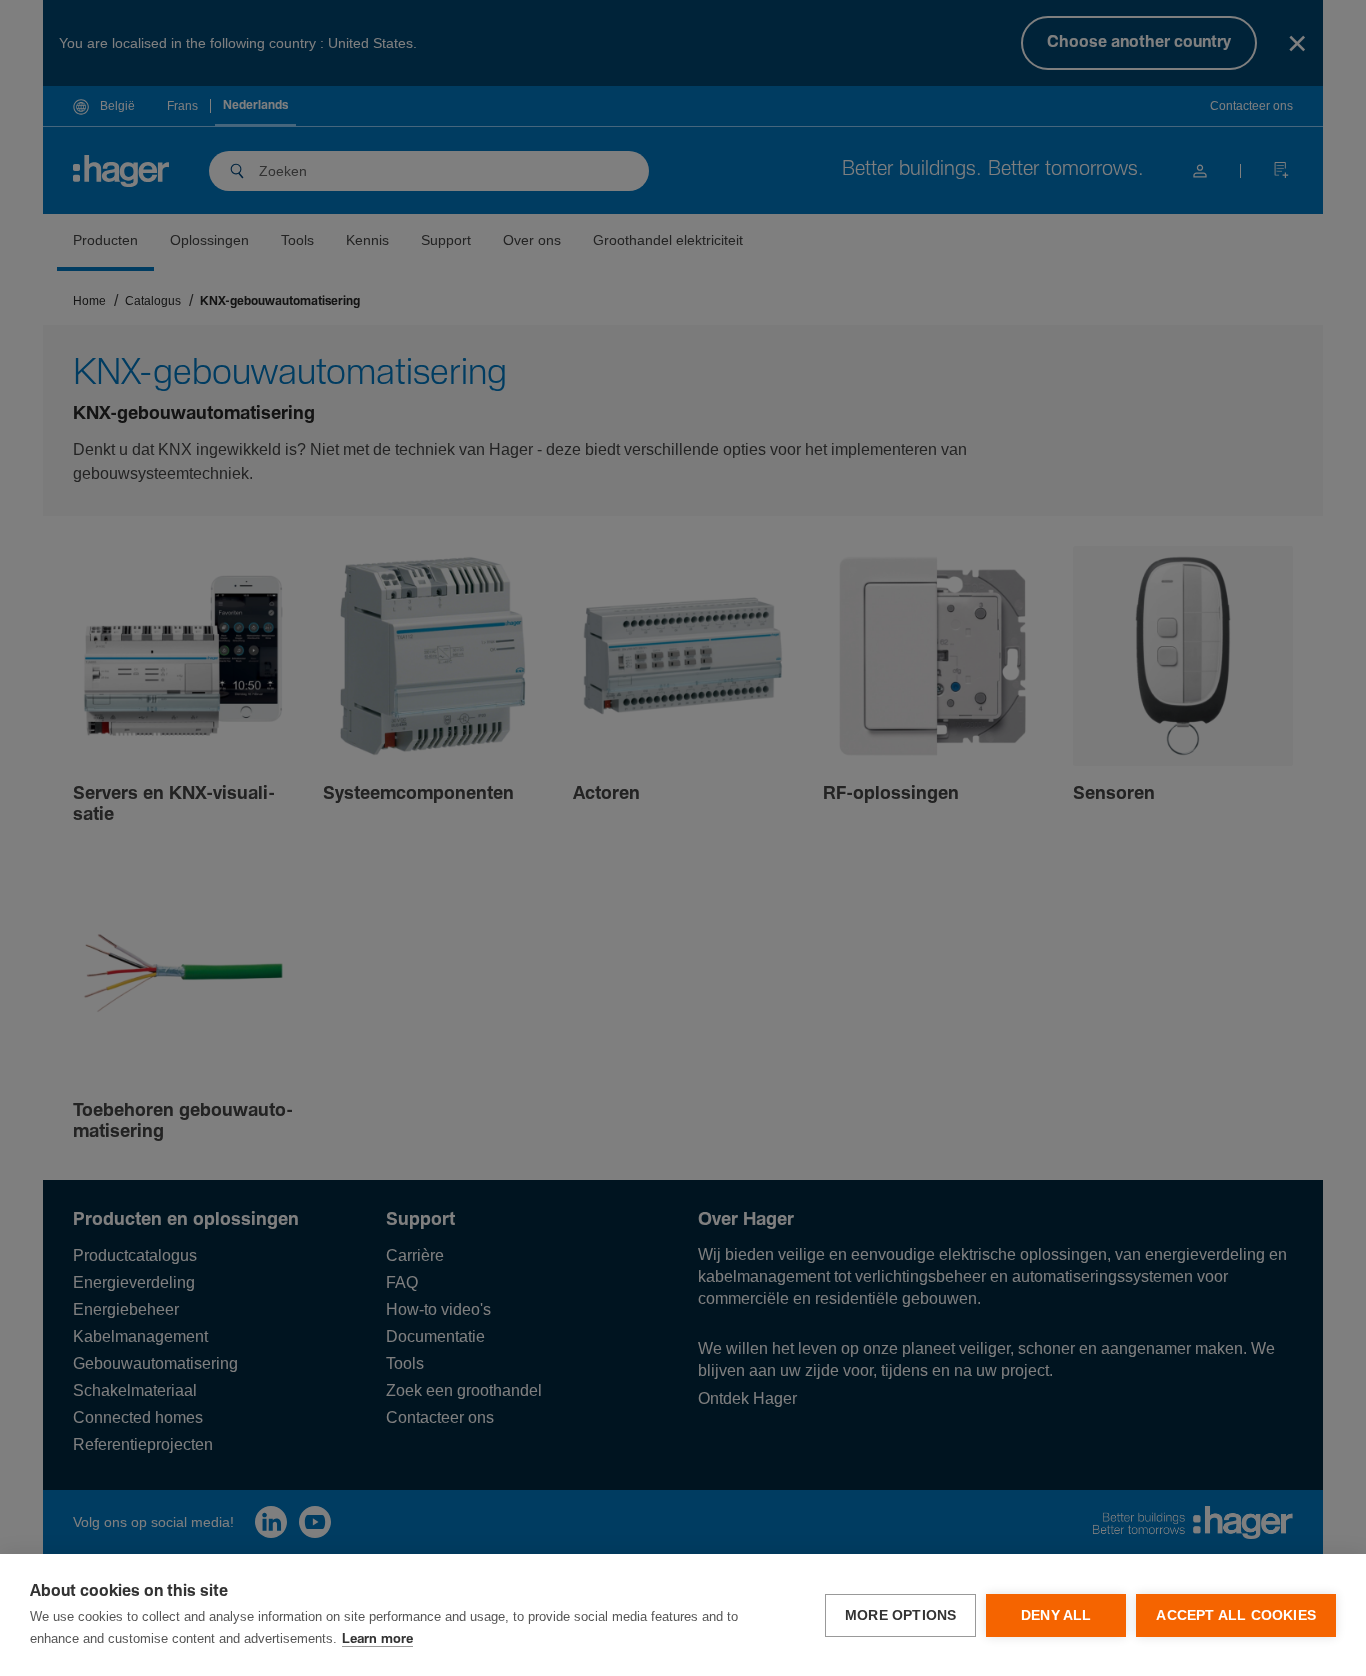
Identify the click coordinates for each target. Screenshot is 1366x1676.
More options (900, 1615)
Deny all (1056, 1615)
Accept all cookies (1236, 1615)
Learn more (377, 1639)
